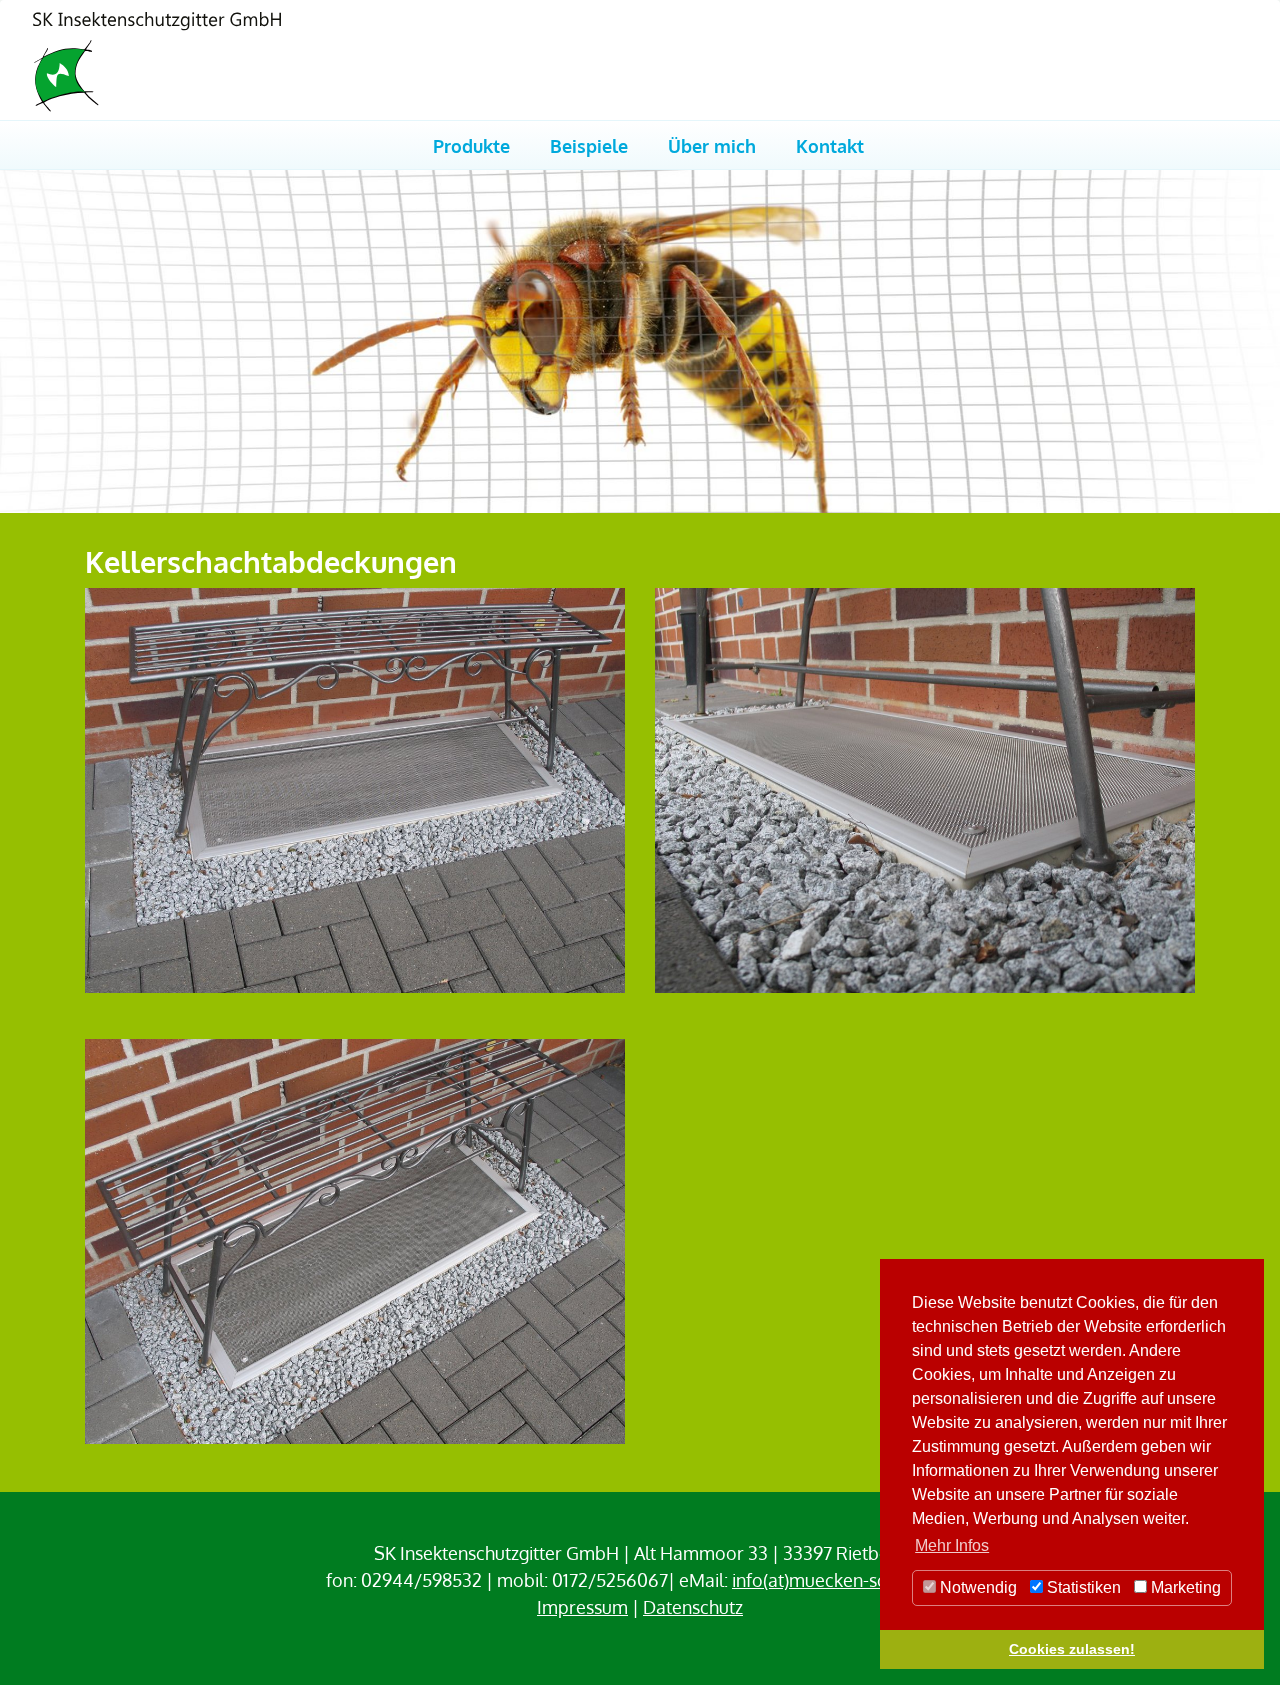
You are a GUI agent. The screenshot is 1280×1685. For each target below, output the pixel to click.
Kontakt (830, 145)
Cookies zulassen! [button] (1072, 1649)
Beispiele (589, 145)
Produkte (471, 145)
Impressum (582, 1607)
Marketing (1184, 1587)
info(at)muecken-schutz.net (841, 1580)
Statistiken (1082, 1587)
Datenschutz (693, 1607)
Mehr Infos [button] (952, 1545)
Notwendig (976, 1587)
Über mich (712, 145)
